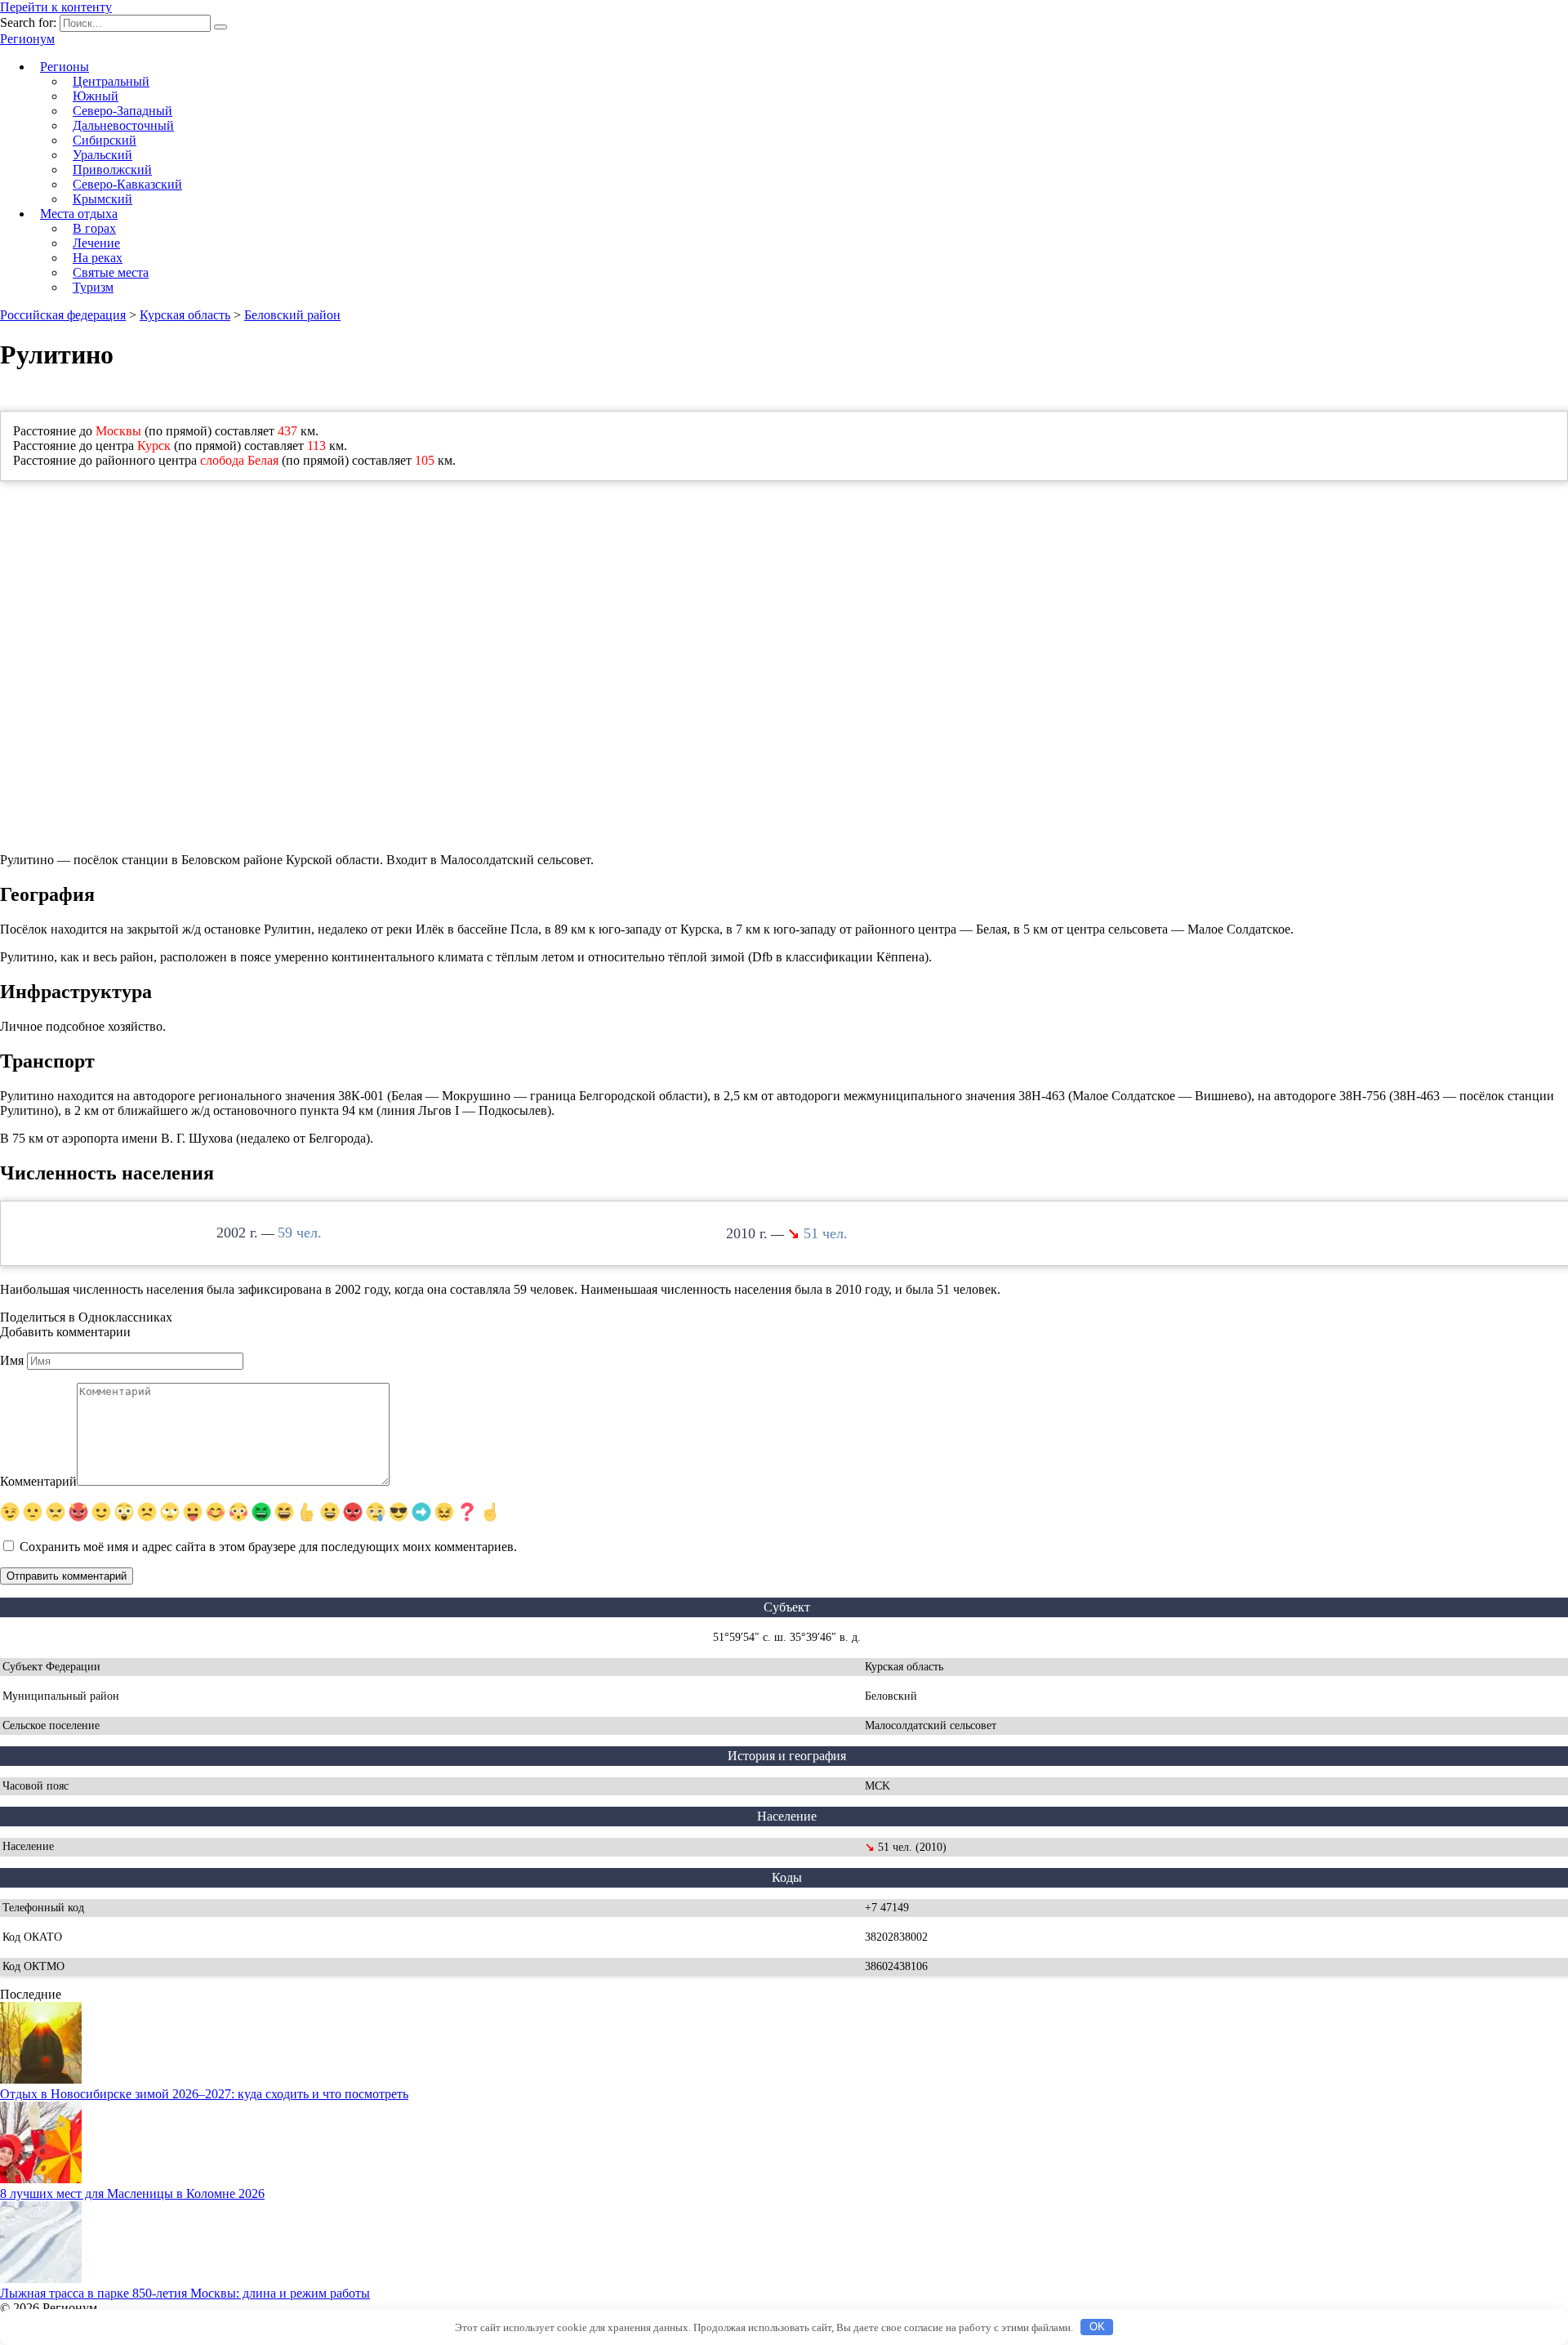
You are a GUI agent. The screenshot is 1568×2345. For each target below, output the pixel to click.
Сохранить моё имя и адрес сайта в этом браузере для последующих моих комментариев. (268, 1547)
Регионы (65, 67)
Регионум (27, 39)
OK (1097, 2327)
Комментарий (38, 1481)
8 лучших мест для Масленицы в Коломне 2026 (132, 2193)
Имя (12, 1360)
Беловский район (292, 315)
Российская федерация (63, 315)
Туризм (93, 287)
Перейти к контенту (56, 7)
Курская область (185, 315)
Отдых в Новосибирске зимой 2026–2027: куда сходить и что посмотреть (204, 2094)
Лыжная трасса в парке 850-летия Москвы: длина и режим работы (185, 2293)
